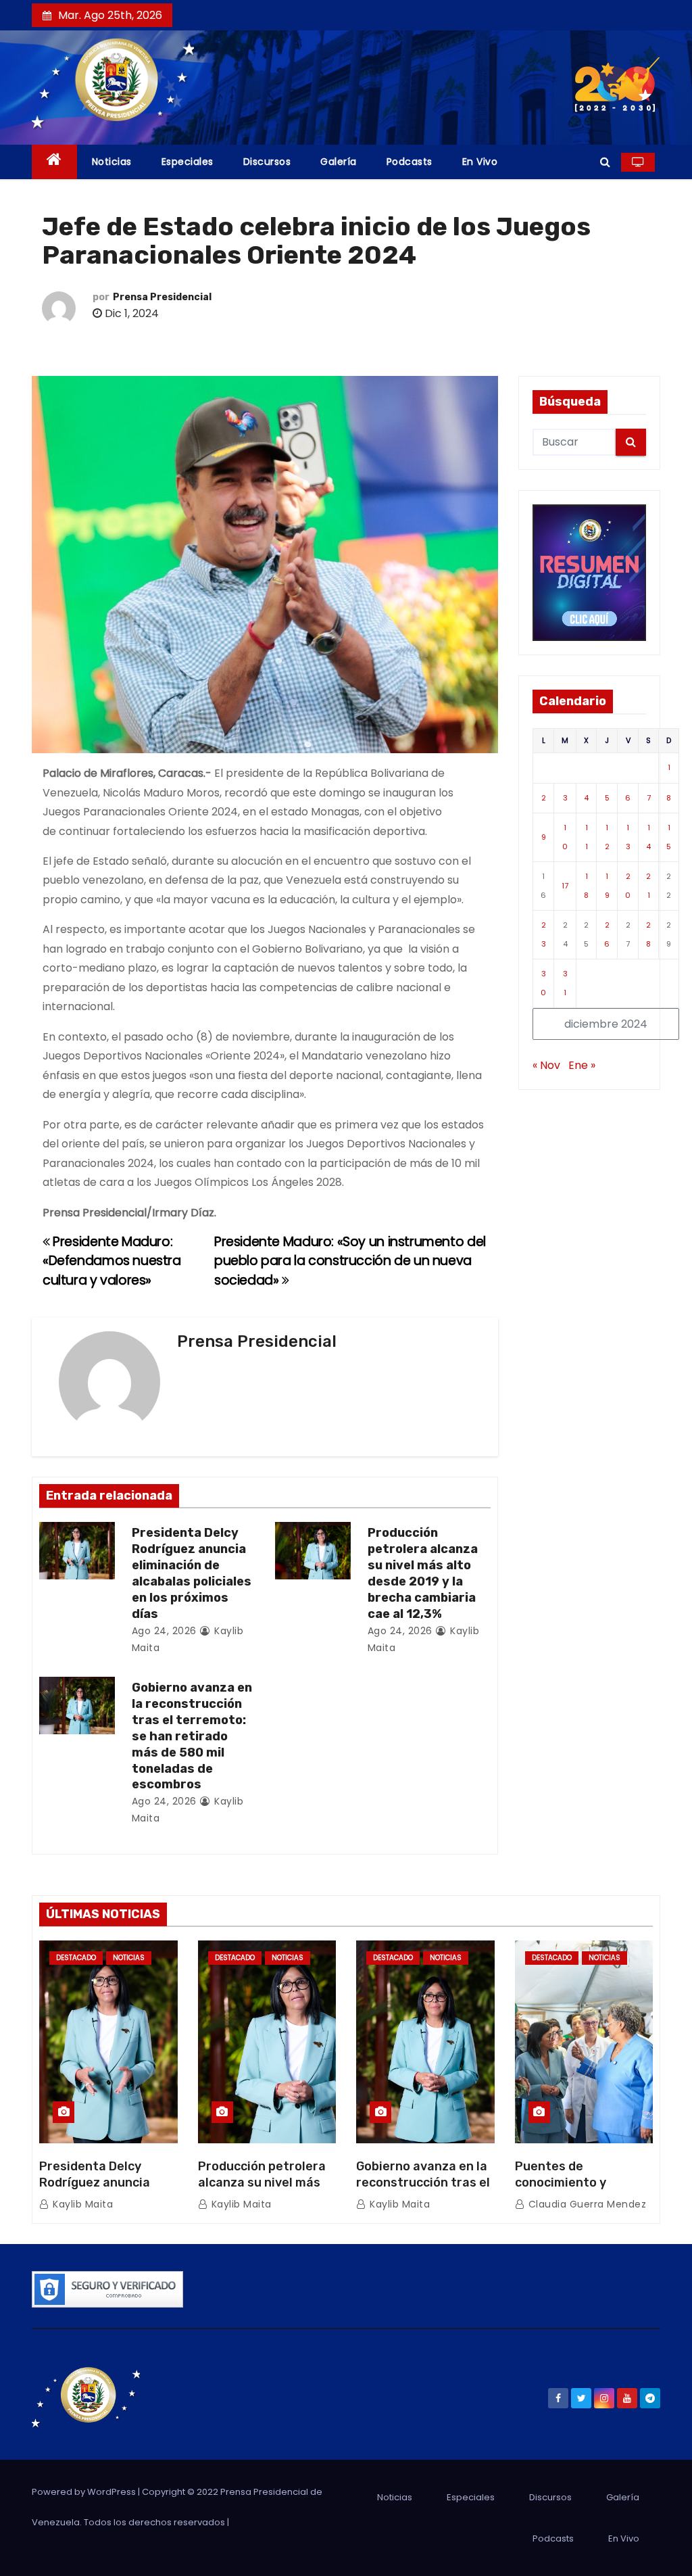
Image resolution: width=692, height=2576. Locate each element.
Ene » (582, 1065)
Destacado (76, 1958)
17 (565, 886)
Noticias (112, 162)
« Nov (546, 1065)
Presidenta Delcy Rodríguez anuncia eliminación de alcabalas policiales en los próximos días (192, 1573)
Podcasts (410, 162)
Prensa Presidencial (162, 297)
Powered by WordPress (85, 2492)
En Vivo (480, 162)
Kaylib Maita (81, 2204)
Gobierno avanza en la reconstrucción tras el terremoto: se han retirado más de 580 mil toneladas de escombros (192, 1736)
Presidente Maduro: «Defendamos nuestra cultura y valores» (112, 1261)
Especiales (188, 162)
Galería (339, 162)
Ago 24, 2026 (164, 1631)
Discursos (267, 162)
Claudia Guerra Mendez (586, 2204)
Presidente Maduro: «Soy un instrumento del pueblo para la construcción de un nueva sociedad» (350, 1261)
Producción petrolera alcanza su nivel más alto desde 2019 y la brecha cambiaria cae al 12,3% (423, 1573)
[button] (605, 162)
